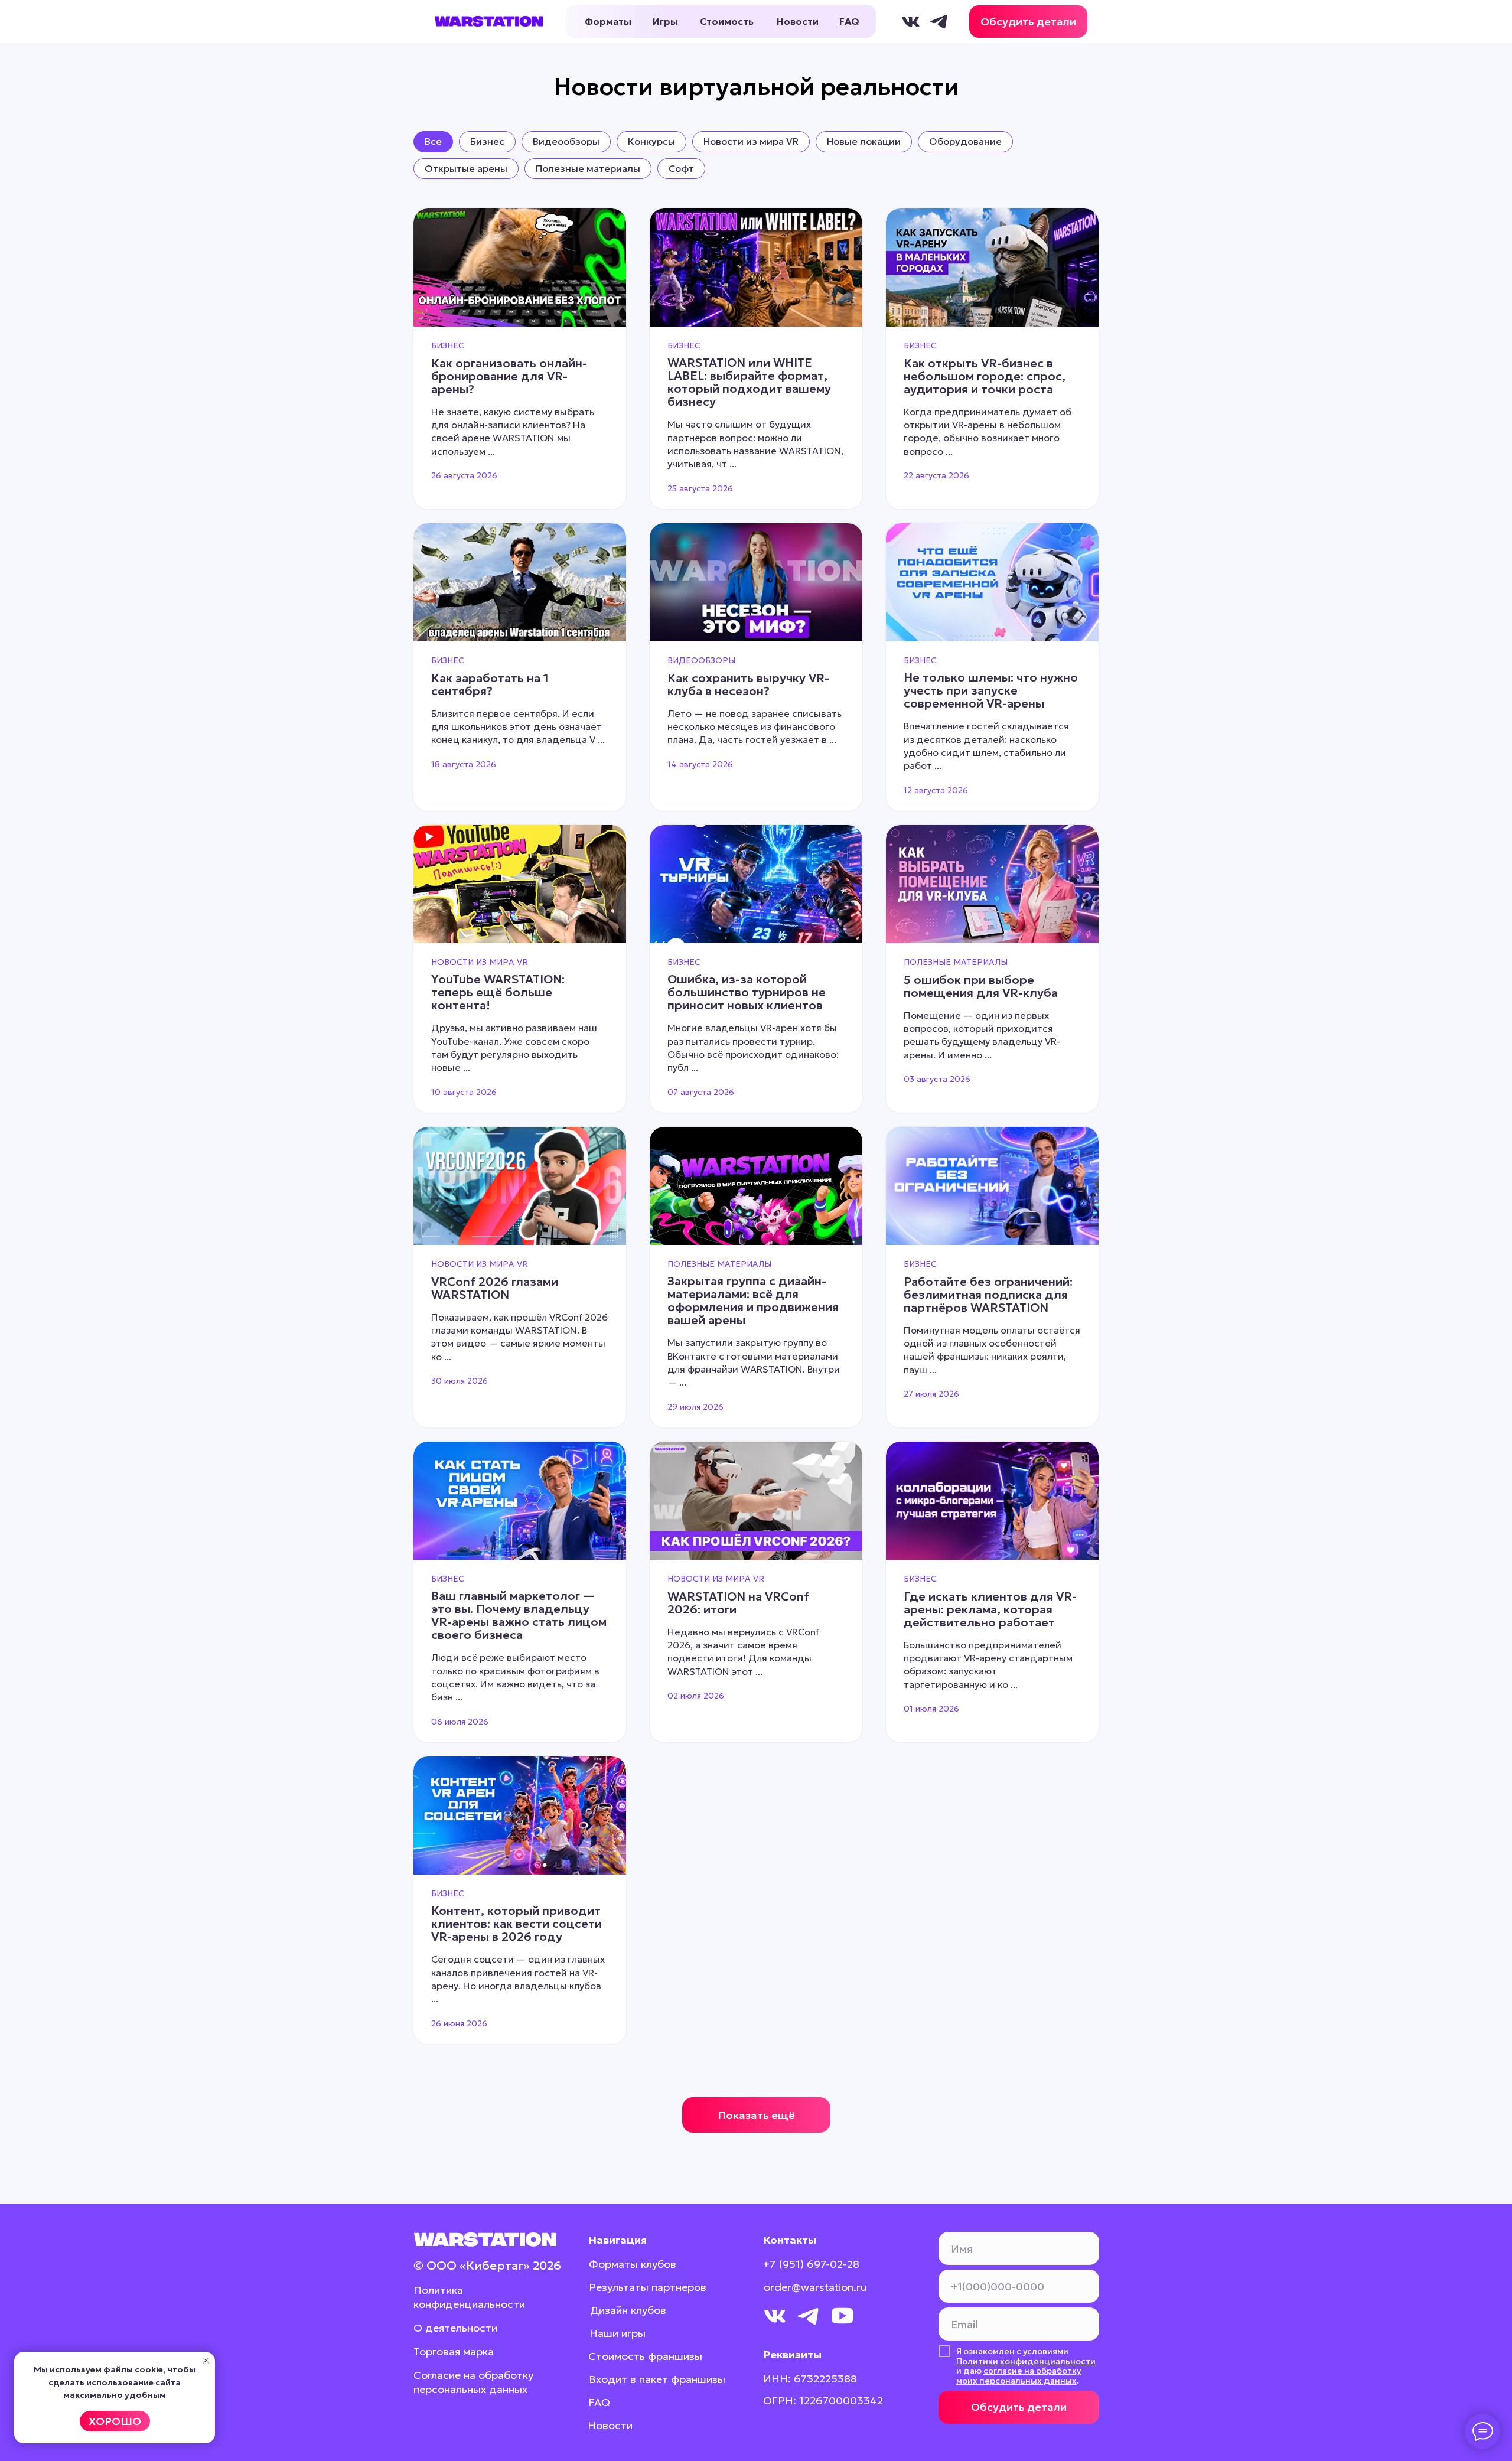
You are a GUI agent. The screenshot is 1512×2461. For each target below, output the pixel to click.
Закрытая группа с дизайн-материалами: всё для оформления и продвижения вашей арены (753, 1300)
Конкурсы (651, 141)
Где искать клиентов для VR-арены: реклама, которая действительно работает (990, 1609)
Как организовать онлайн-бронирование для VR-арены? (509, 376)
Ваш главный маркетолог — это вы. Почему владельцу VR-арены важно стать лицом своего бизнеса (519, 1615)
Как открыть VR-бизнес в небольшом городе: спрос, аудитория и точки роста (985, 376)
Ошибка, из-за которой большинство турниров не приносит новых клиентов (747, 992)
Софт (681, 168)
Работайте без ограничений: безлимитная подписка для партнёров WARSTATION (988, 1295)
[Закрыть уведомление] (206, 2361)
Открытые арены (466, 168)
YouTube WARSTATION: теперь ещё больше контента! (498, 992)
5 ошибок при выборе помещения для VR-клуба (981, 986)
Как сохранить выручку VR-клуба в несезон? (748, 684)
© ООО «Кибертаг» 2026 (487, 2266)
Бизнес (487, 141)
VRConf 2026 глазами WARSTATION (495, 1288)
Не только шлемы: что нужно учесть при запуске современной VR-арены (991, 690)
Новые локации (864, 141)
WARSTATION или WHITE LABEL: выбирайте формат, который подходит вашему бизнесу (749, 382)
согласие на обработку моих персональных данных (1019, 2376)
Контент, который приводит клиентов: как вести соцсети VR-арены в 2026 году (517, 1924)
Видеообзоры (566, 141)
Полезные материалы (588, 168)
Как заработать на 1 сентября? (490, 684)
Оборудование (965, 141)
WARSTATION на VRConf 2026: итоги (738, 1603)
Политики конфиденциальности (1026, 2361)
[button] (1028, 22)
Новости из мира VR (751, 141)
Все (433, 141)
